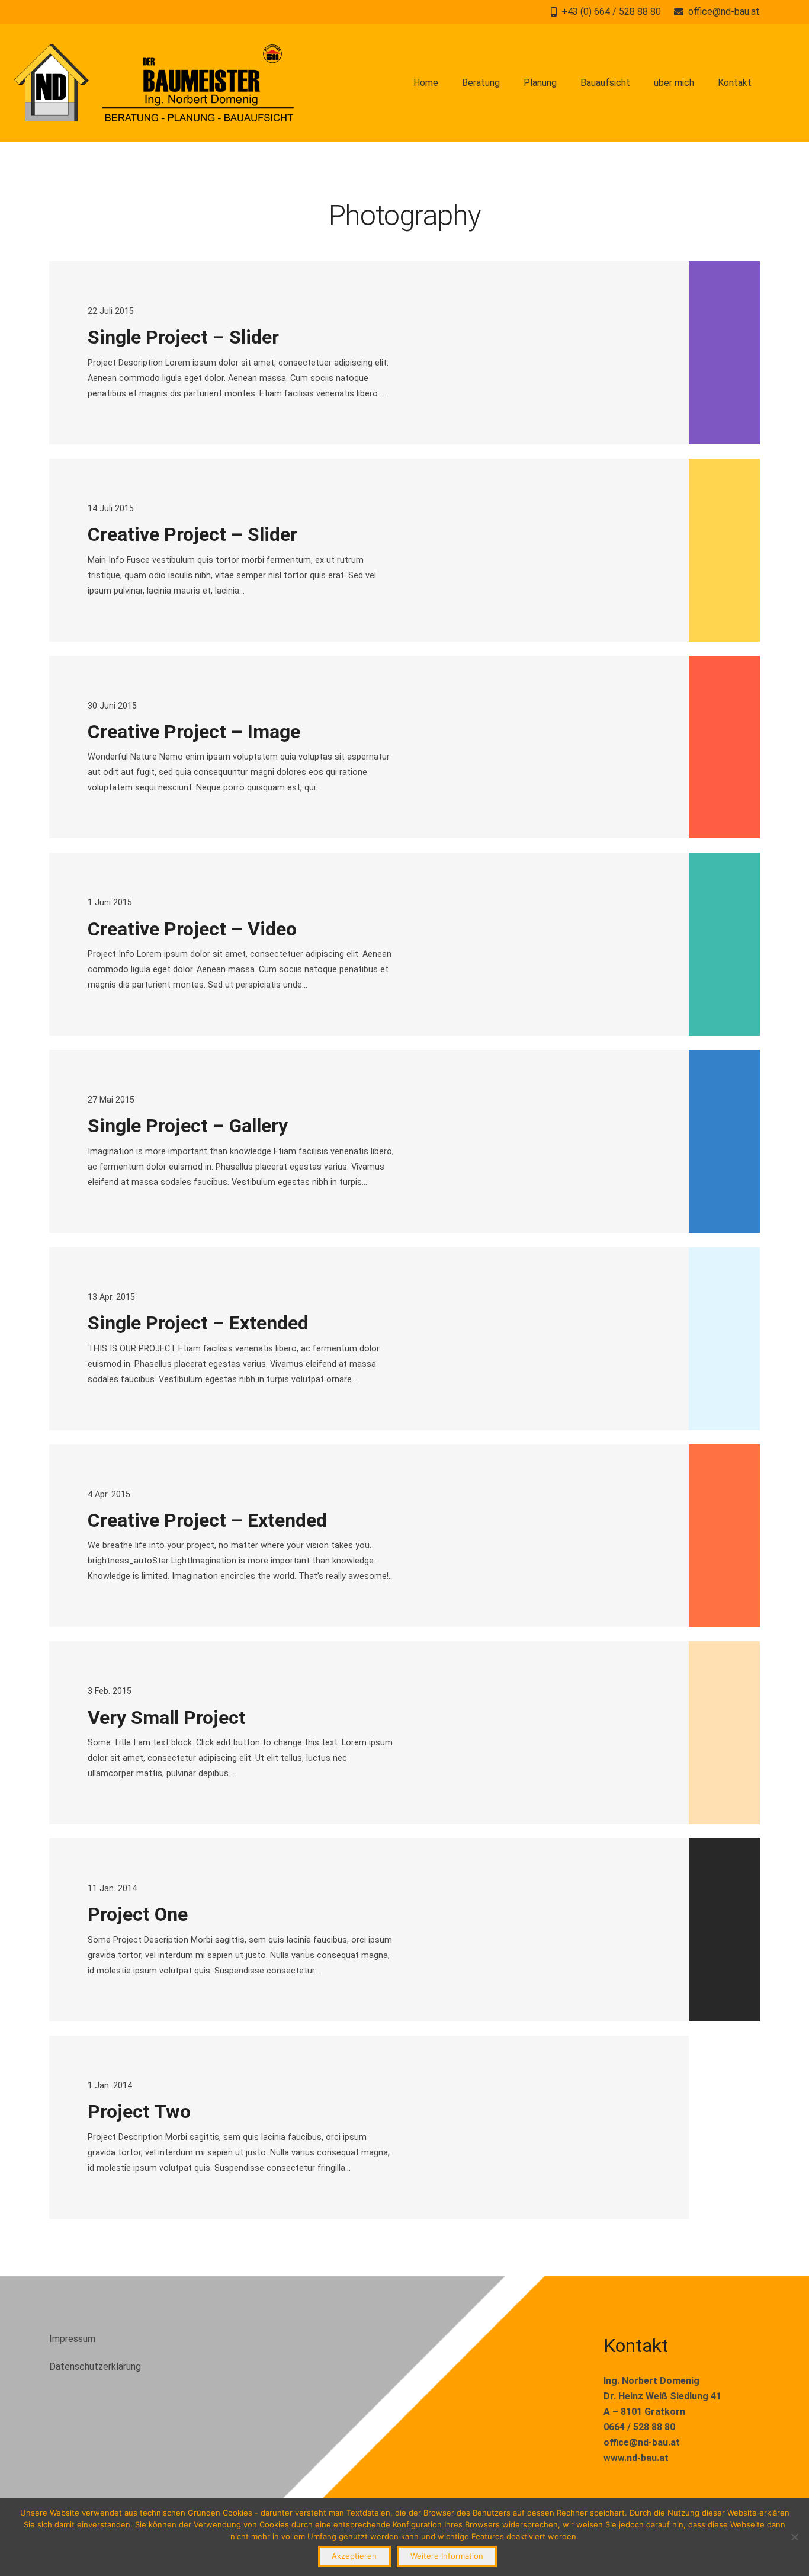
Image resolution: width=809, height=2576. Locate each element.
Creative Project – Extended (207, 1520)
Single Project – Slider (183, 337)
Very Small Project (167, 1718)
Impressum (72, 2339)
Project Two (139, 2112)
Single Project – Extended (198, 1323)
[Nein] (794, 2537)
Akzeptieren (354, 2556)
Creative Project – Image (194, 732)
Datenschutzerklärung (95, 2367)
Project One (138, 1914)
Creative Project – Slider (192, 534)
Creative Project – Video (192, 929)
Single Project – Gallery (188, 1126)
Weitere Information (447, 2556)
